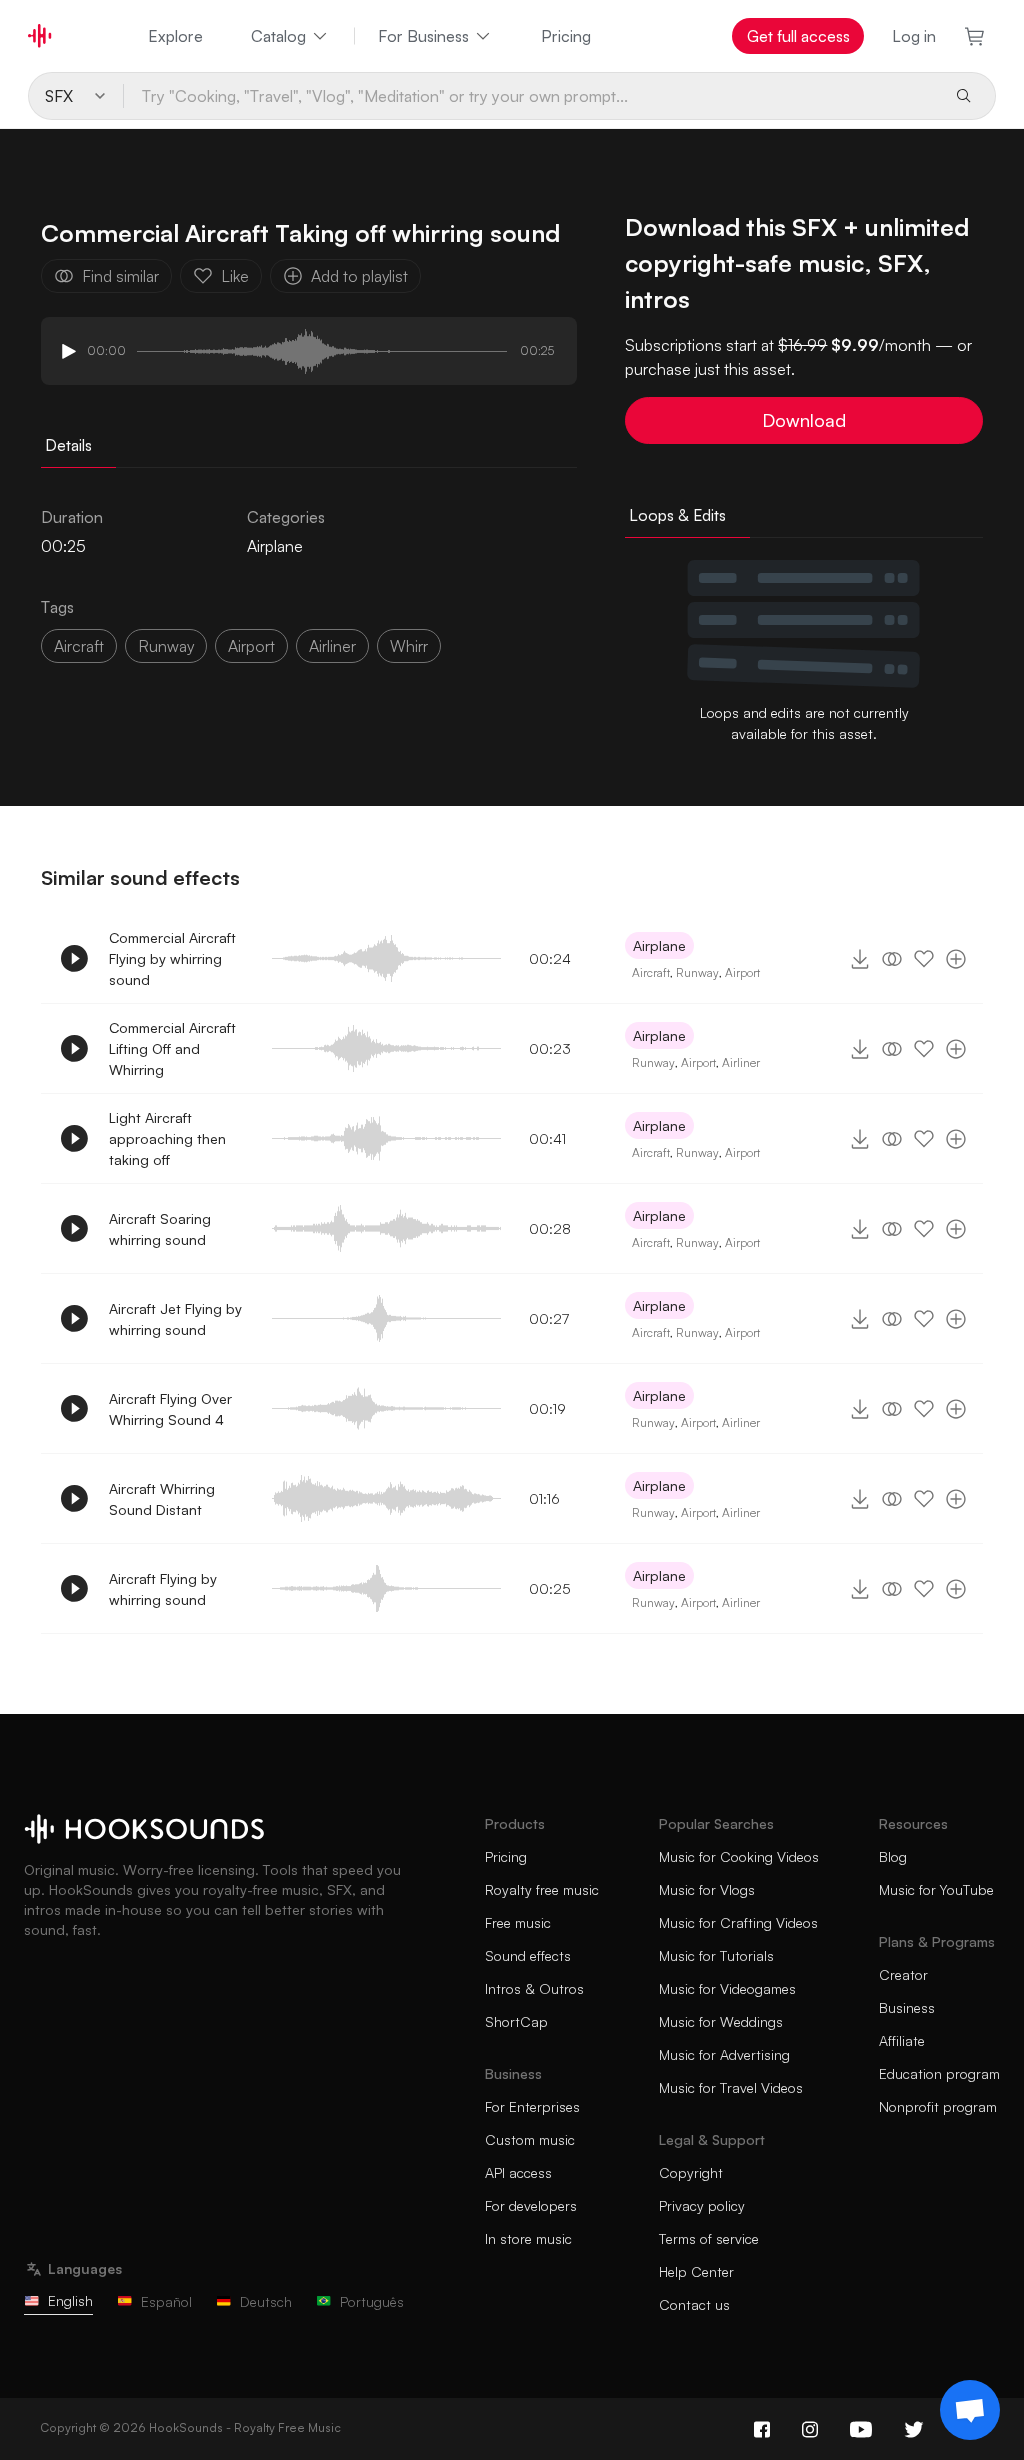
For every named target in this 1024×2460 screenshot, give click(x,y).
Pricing (566, 36)
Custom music (530, 2139)
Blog (893, 1856)
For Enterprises (532, 2106)
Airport (251, 646)
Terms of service (709, 2238)
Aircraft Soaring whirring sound (160, 1229)
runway (166, 646)
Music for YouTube (936, 1889)
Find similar (120, 276)
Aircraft (651, 972)
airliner (332, 646)
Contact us (694, 2304)
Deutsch (266, 2301)
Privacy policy (702, 2205)
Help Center (696, 2271)
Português (372, 2301)
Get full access (798, 36)
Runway (697, 972)
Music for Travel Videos (731, 2087)
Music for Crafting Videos (738, 1922)
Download (804, 420)
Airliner (741, 1062)
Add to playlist (359, 276)
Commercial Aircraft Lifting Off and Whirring (172, 1048)
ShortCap (516, 2021)
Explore (175, 36)
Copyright (691, 2172)
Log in (914, 36)
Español (166, 2301)
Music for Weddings (721, 2021)
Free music (518, 1922)
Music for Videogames (727, 1988)
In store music (528, 2238)
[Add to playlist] (956, 959)
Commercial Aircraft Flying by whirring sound (172, 958)
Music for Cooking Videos (739, 1856)
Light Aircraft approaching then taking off (167, 1138)
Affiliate (902, 2040)
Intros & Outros (534, 1988)
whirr (409, 646)
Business (907, 2007)
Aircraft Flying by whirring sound (163, 1589)
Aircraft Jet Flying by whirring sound (175, 1319)
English (70, 2300)
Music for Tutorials (716, 1955)
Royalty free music (542, 1889)
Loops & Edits (677, 515)
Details (68, 445)
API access (518, 2172)
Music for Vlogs (707, 1889)
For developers (531, 2205)
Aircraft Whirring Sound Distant (162, 1499)
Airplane (275, 546)
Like (235, 276)
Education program (939, 2073)
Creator (903, 1974)
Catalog (278, 36)
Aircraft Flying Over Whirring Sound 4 (170, 1409)
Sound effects (528, 1955)
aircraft (79, 646)
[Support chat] (970, 2410)
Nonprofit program (938, 2106)
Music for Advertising (724, 2054)
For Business (423, 36)
